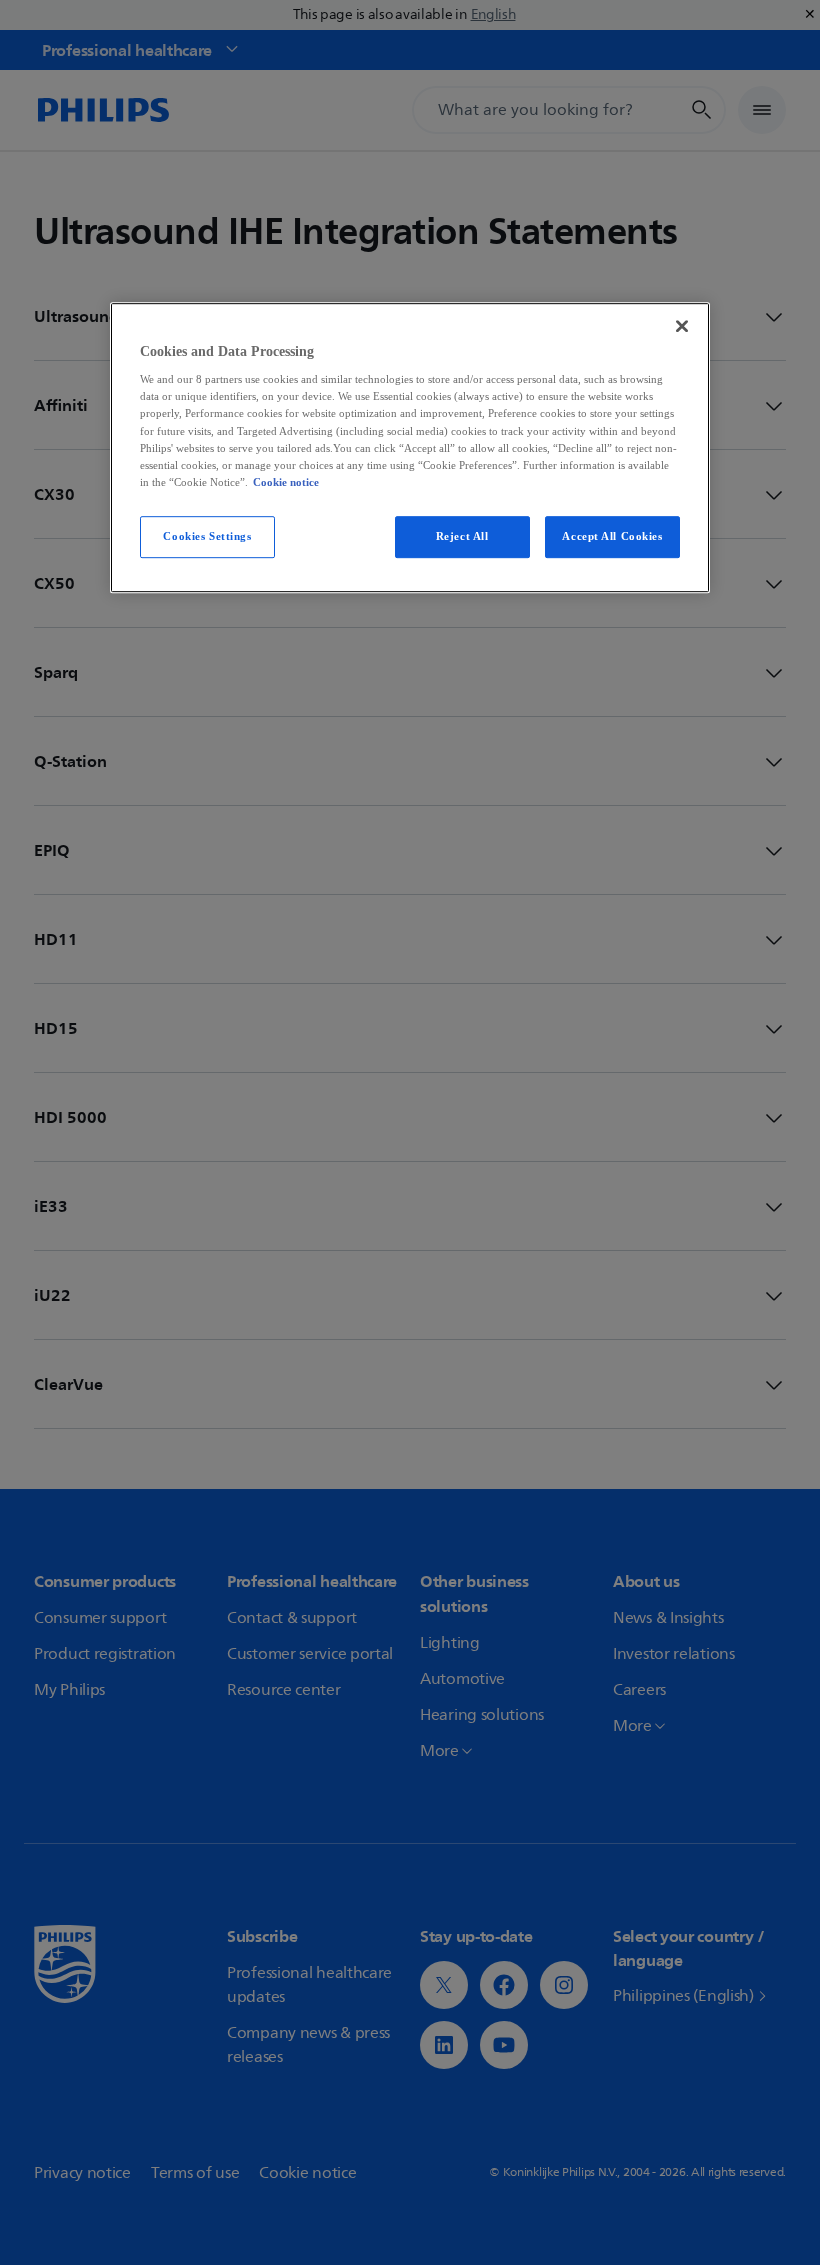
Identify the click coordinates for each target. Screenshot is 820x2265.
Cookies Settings (207, 536)
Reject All (462, 536)
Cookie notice (286, 482)
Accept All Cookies (612, 536)
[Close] (682, 326)
